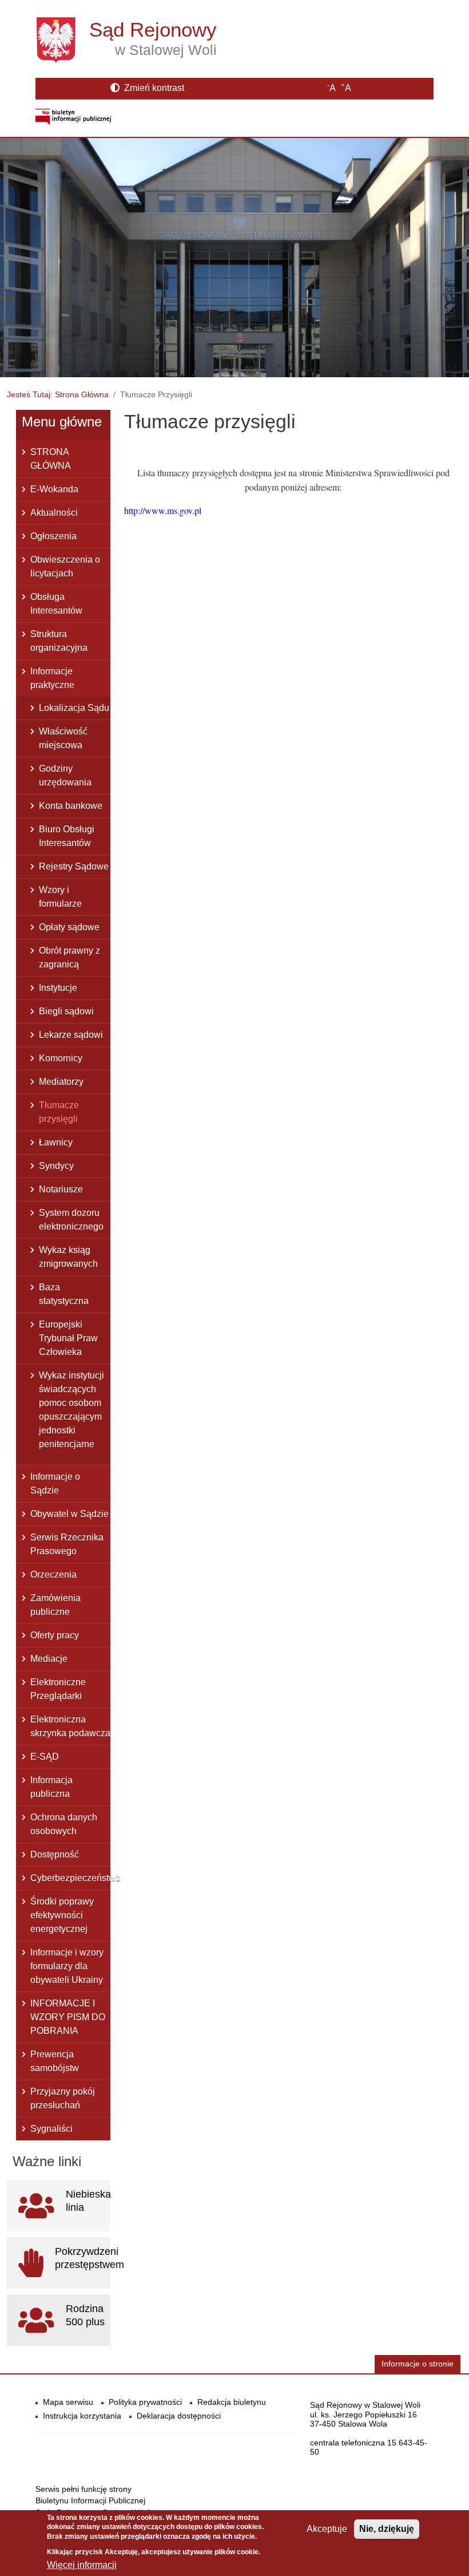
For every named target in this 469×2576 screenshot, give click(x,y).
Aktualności (54, 513)
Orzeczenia (53, 1575)
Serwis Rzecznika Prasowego (67, 1544)
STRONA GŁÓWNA (51, 459)
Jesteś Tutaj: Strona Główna (58, 394)
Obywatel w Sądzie (69, 1514)
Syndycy (56, 1166)
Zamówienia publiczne (55, 1605)
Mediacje (49, 1659)
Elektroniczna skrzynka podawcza (70, 1726)
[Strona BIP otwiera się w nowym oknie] (73, 116)
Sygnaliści (51, 2129)
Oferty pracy (55, 1635)
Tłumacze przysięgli (59, 1112)
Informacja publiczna (51, 1787)
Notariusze (61, 1189)
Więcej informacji (82, 2565)
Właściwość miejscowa (63, 738)
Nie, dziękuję (387, 2529)
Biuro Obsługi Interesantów (67, 836)
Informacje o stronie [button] (418, 2364)
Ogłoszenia (53, 536)
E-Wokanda (54, 489)
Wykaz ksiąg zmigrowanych (68, 1257)
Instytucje (58, 988)
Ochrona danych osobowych (64, 1824)
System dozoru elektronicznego (71, 1220)
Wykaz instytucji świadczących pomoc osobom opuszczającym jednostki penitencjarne (71, 1410)
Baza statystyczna (64, 1294)
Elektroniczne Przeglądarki (58, 1689)
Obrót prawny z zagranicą (69, 957)
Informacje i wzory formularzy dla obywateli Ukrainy (67, 1966)
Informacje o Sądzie (55, 1483)
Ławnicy (56, 1142)
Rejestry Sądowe (74, 866)
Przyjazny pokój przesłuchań (63, 2098)
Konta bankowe (71, 806)
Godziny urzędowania (65, 775)
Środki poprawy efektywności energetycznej (62, 1915)
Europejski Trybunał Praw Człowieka (68, 1338)
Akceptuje (327, 2529)
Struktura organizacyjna (59, 641)
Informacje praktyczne (52, 678)
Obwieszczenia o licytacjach (65, 566)
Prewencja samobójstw (55, 2061)
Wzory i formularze (60, 897)
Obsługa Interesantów (56, 604)
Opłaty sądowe (69, 927)
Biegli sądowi (66, 1011)
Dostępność (55, 1854)
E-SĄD (45, 1757)
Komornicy (61, 1058)
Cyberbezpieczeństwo (70, 1878)
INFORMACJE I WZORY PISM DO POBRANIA (68, 2017)
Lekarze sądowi (71, 1035)
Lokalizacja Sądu (74, 708)
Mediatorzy (61, 1082)
